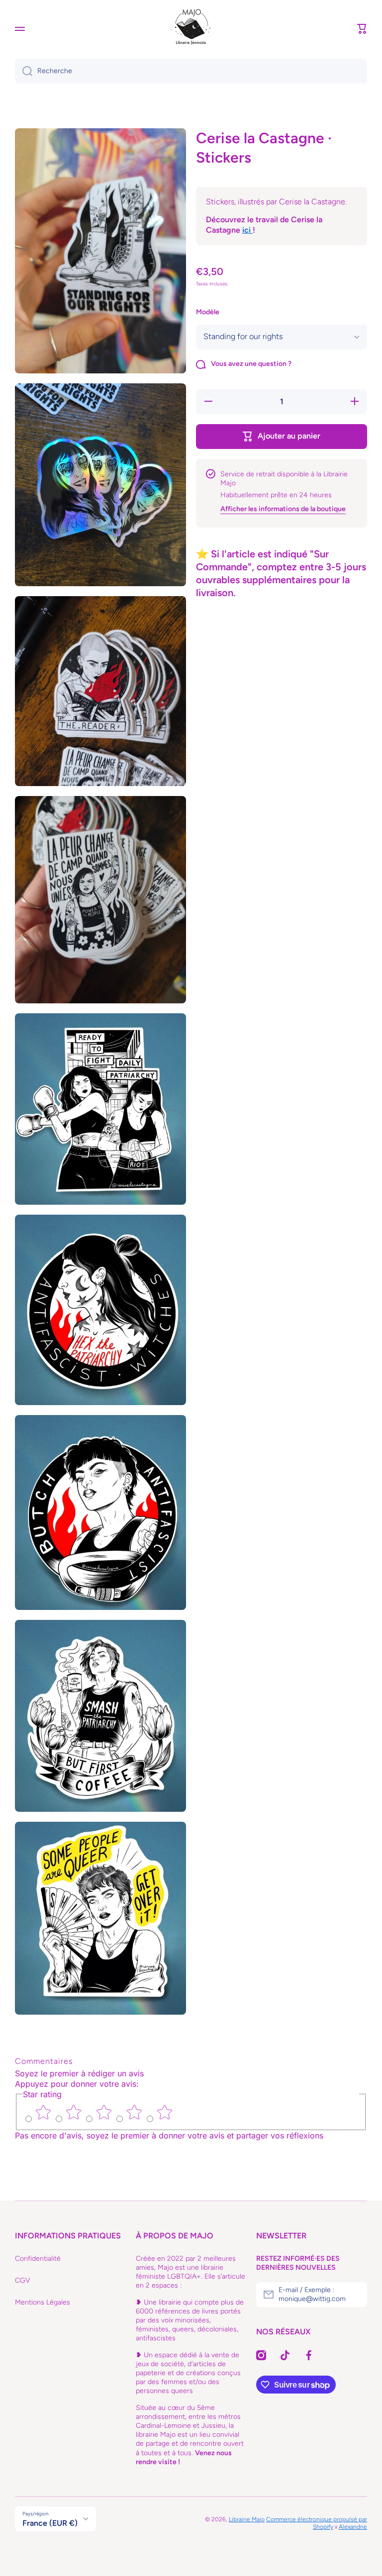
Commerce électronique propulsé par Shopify (317, 2523)
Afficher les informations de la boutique (283, 509)
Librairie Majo (247, 2519)
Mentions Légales (43, 2302)
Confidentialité (38, 2259)
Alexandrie (353, 2527)
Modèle (208, 312)
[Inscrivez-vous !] (355, 2295)
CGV (23, 2280)
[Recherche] (24, 71)
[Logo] (191, 29)
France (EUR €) (50, 2523)
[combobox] (191, 71)
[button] (362, 29)
